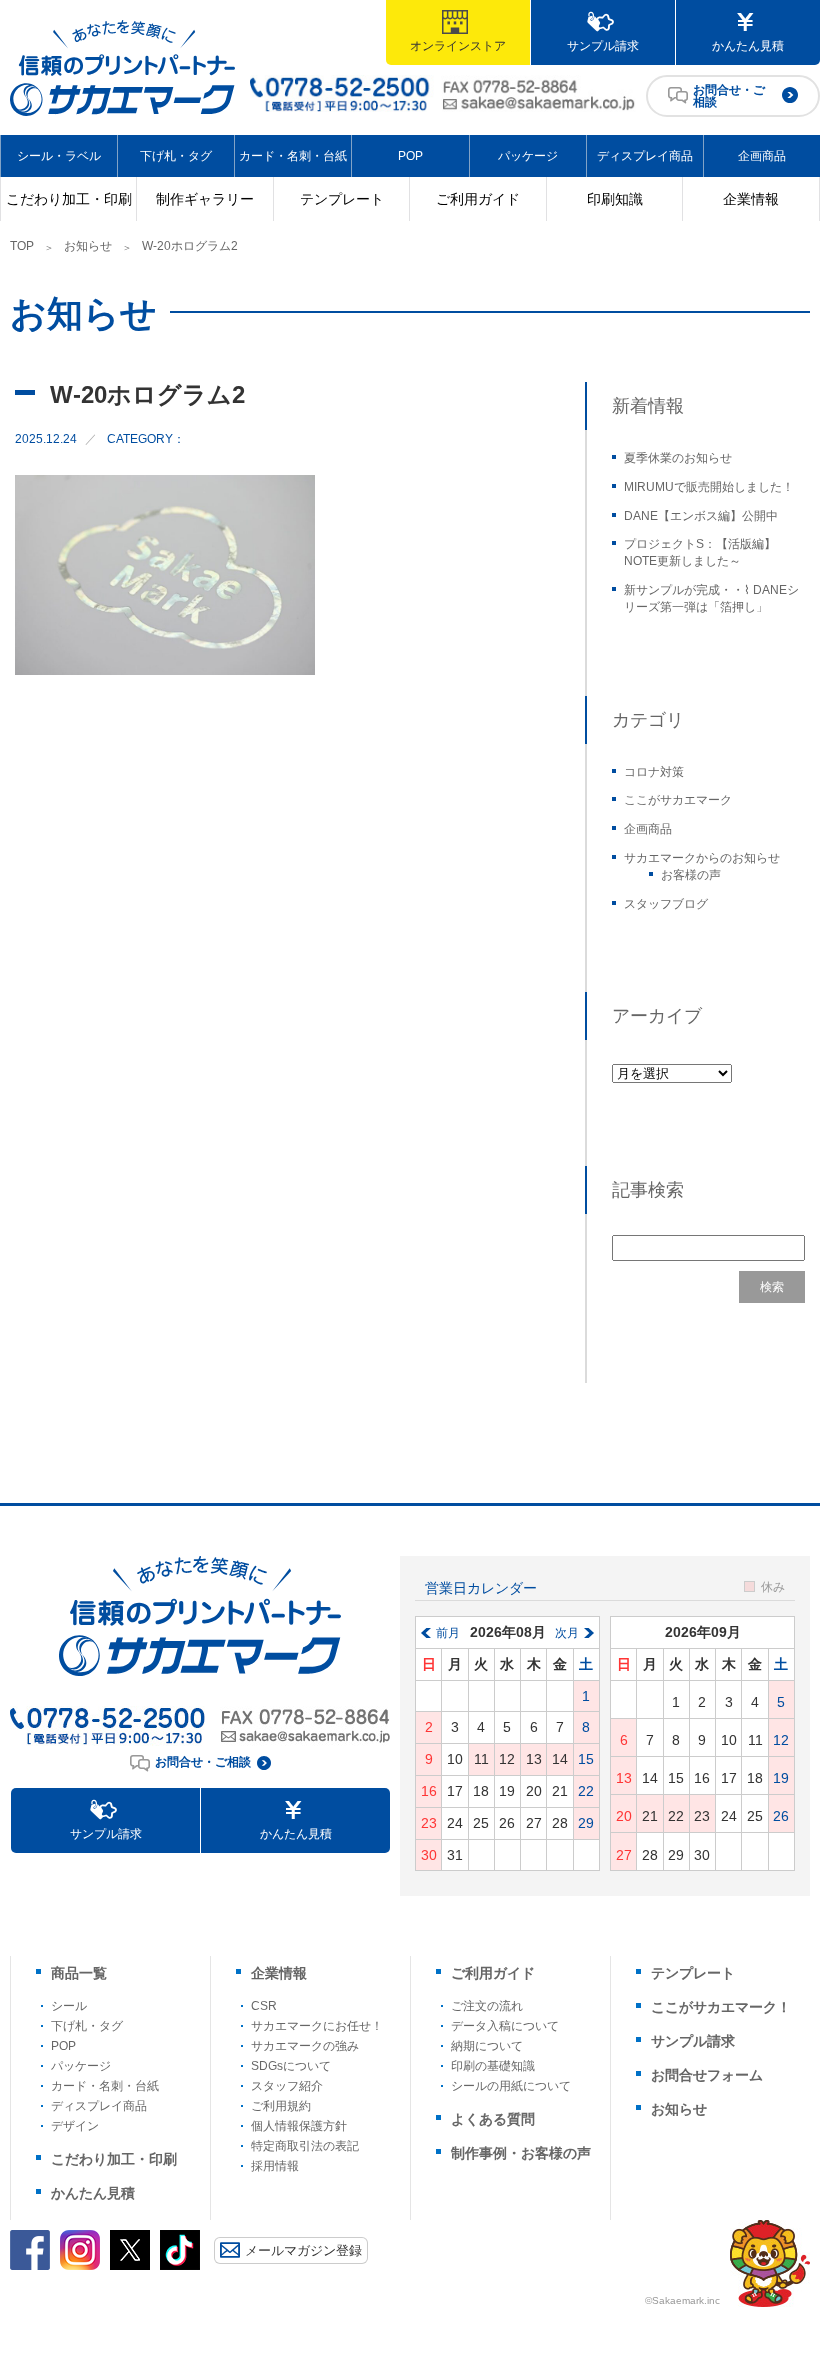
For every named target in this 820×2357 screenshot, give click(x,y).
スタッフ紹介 (287, 2086)
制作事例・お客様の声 (521, 2153)
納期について (487, 2046)
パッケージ (528, 156)
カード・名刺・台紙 (293, 156)
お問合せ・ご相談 (729, 96)
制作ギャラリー (205, 199)
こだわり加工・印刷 (69, 199)
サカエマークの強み (305, 2046)
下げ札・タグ (176, 156)
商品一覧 (79, 1973)
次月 (567, 1633)
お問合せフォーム (707, 2075)
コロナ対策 (654, 772)
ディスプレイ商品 (645, 156)
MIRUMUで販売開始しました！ (709, 487)
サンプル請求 (603, 46)
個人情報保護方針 (299, 2126)
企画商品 (762, 156)
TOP (22, 246)
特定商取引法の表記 (305, 2146)
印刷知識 (615, 199)
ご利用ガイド (478, 199)
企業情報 (751, 199)
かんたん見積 (748, 46)
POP (410, 156)
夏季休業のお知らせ (678, 458)
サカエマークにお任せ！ (317, 2026)
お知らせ (88, 246)
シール (69, 2006)
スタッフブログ (666, 904)
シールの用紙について (511, 2086)
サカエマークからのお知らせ (702, 858)
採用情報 (275, 2166)
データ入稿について (505, 2026)
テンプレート (342, 199)
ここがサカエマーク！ (721, 2007)
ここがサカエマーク (678, 800)
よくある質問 (493, 2119)
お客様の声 (691, 875)
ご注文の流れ (487, 2006)
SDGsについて (291, 2066)
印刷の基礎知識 (493, 2066)
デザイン (75, 2126)
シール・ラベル (59, 156)
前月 (448, 1633)
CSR (264, 2006)
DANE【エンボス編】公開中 (701, 516)
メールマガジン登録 (303, 2250)
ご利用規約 (281, 2106)
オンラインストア (458, 46)
